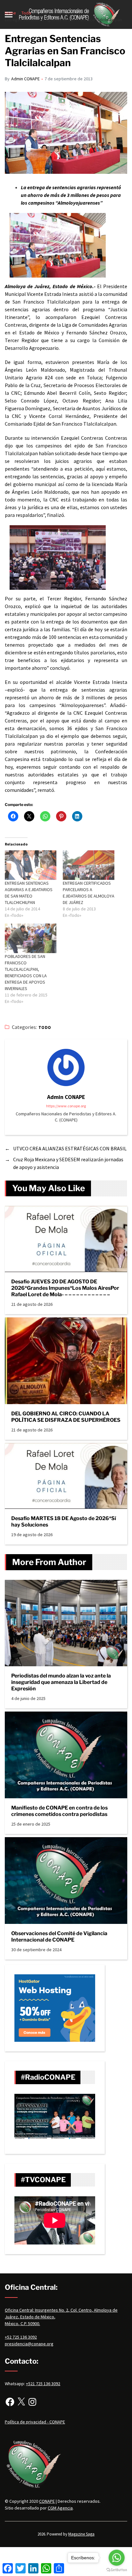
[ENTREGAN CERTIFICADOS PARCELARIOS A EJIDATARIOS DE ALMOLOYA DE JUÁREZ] (89, 865)
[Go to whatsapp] (117, 2558)
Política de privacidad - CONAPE (35, 2422)
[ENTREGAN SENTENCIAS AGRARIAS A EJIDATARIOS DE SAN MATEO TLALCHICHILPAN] (31, 865)
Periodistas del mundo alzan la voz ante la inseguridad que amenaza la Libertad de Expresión (61, 1682)
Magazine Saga (81, 2534)
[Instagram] (32, 2402)
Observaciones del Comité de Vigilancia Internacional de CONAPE (59, 1937)
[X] (21, 2402)
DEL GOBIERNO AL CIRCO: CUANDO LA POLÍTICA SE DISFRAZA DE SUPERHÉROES (66, 1417)
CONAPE (47, 2501)
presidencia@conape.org (29, 2344)
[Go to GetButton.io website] (117, 2570)
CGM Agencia (60, 2508)
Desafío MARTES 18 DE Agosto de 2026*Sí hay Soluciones (64, 1522)
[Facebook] (10, 2402)
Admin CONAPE (25, 79)
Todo (45, 1027)
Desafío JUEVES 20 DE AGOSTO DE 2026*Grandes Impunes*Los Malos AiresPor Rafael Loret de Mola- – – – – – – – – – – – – (65, 1288)
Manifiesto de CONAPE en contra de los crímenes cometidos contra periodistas (59, 1811)
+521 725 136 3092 (43, 2384)
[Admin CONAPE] (66, 1067)
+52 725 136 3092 (21, 2337)
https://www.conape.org (66, 1106)
